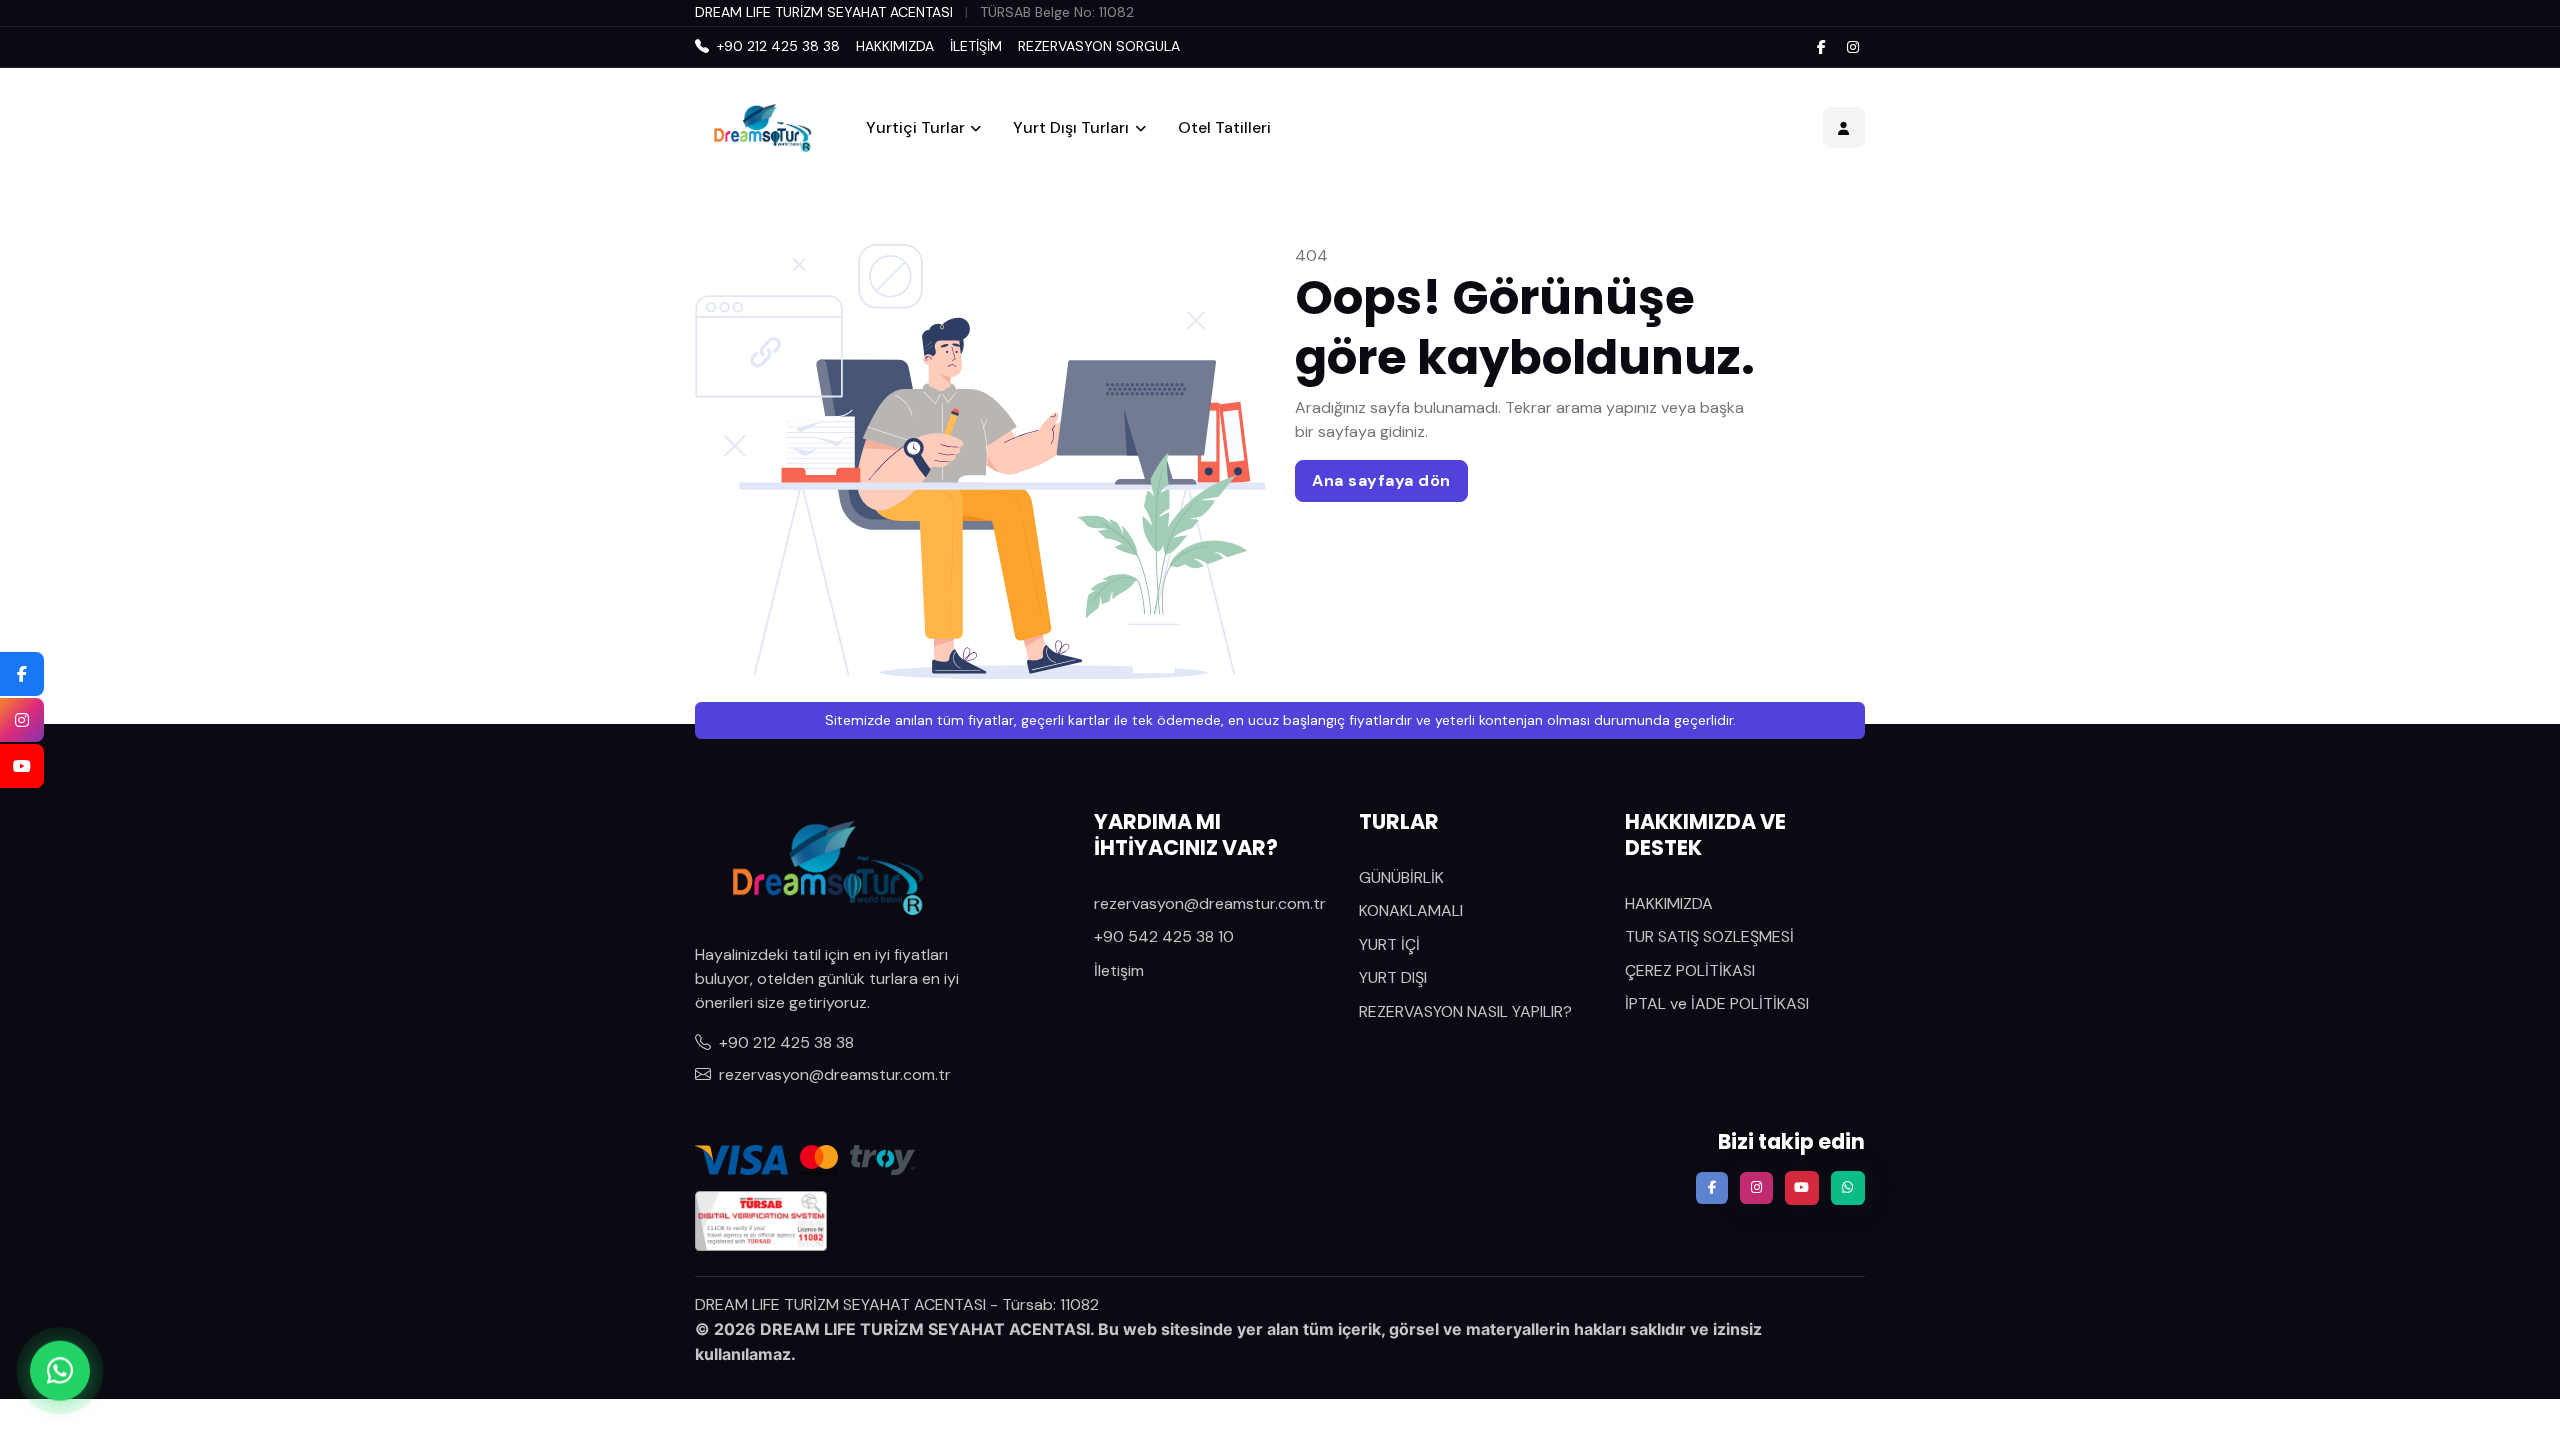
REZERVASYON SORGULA (1099, 46)
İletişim (1119, 970)
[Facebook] (1821, 47)
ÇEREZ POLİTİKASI (1690, 970)
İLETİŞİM (976, 46)
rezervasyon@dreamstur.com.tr (835, 1074)
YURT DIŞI (1393, 977)
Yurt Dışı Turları (1071, 127)
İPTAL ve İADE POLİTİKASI (1717, 1003)
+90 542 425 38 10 (1164, 936)
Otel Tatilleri (1224, 127)
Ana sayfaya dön (1381, 480)
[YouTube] (22, 766)
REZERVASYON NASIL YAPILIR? (1465, 1011)
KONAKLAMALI (1411, 910)
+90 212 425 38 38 (786, 1042)
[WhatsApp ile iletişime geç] (60, 1370)
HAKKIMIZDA (895, 46)
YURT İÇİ (1389, 944)
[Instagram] (1853, 47)
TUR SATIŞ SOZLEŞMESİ (1709, 936)
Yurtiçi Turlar (915, 127)
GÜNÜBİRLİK (1401, 877)
